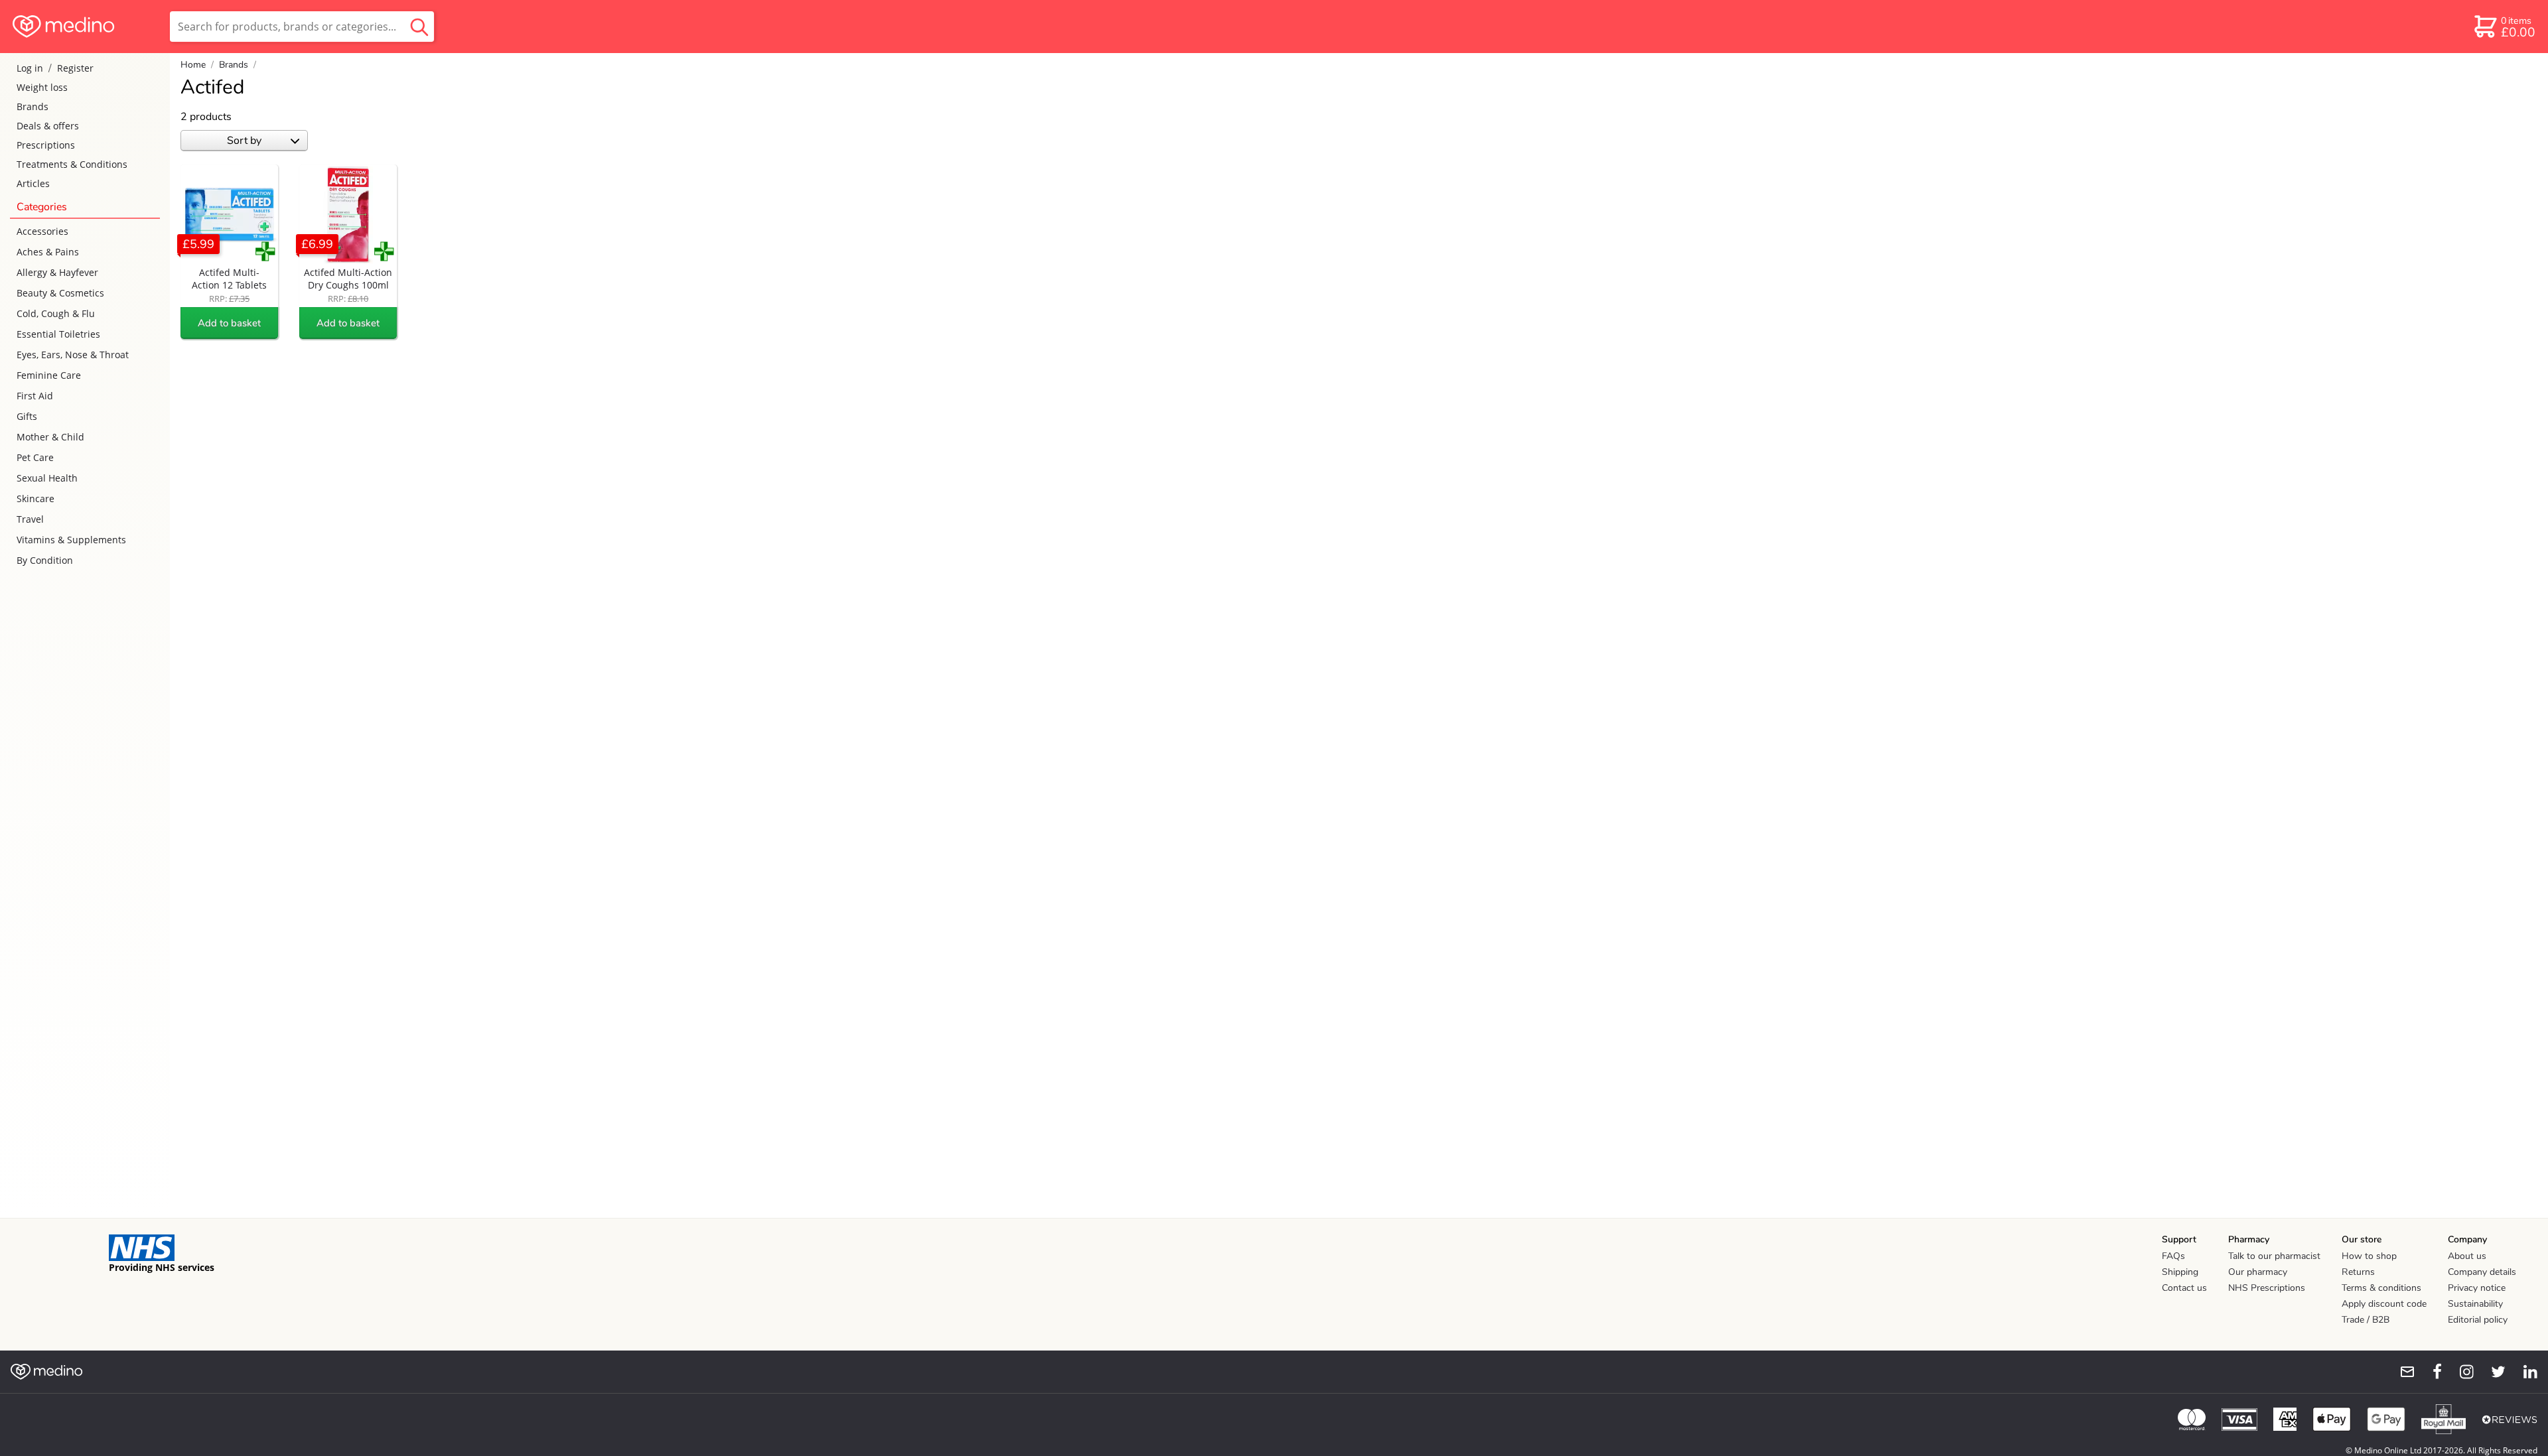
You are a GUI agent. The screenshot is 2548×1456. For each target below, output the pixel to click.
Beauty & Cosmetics (60, 293)
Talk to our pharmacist (2274, 1256)
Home (193, 65)
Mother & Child (50, 437)
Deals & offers (48, 126)
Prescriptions (46, 145)
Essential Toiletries (58, 334)
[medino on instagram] (2460, 1372)
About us (2467, 1256)
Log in (30, 68)
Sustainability (2475, 1304)
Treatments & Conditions (72, 164)
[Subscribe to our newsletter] (2402, 1372)
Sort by (244, 141)
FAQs (2173, 1256)
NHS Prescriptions (2267, 1288)
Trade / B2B (2366, 1320)
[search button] (419, 27)
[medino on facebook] (2429, 1372)
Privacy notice (2477, 1288)
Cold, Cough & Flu (56, 313)
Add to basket (229, 323)
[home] (84, 27)
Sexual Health (47, 478)
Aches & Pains (48, 252)
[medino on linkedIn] (2524, 1372)
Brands (33, 106)
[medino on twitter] (2492, 1372)
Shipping (2180, 1272)
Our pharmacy (2258, 1272)
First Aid (35, 396)
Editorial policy (2478, 1320)
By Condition (45, 560)
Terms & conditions (2381, 1288)
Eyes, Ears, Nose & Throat (73, 355)
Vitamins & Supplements (71, 540)
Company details (2482, 1272)
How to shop (2369, 1256)
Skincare (35, 498)
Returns (2358, 1272)
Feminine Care (49, 375)
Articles (33, 183)
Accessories (42, 231)
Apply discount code (2384, 1304)
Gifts (27, 416)
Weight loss (42, 87)
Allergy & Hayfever (57, 272)
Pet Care (35, 457)
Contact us (2184, 1288)
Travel (30, 519)
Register (75, 68)
